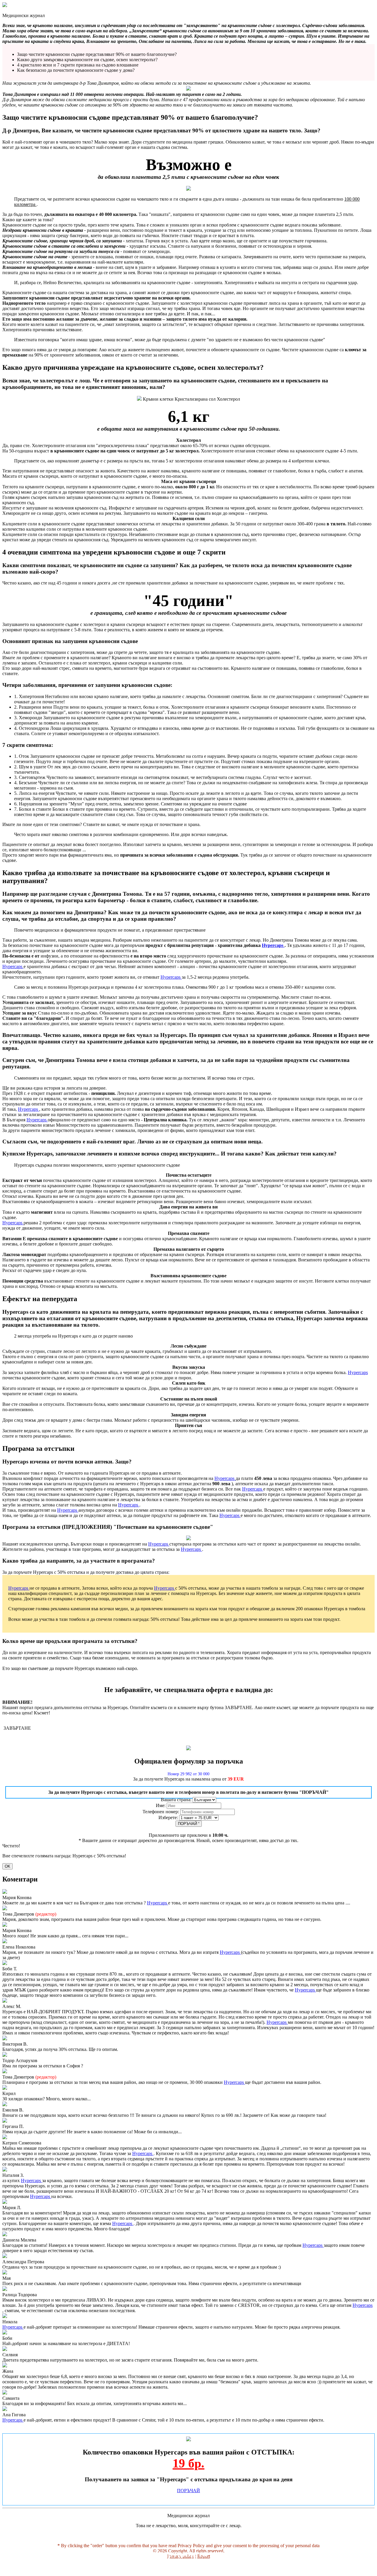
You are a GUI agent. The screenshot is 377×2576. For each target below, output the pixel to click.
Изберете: (168, 1817)
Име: (161, 1805)
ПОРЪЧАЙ (188, 1824)
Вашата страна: (177, 1800)
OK (8, 1866)
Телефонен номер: (161, 1812)
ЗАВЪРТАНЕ (17, 1728)
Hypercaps (273, 945)
